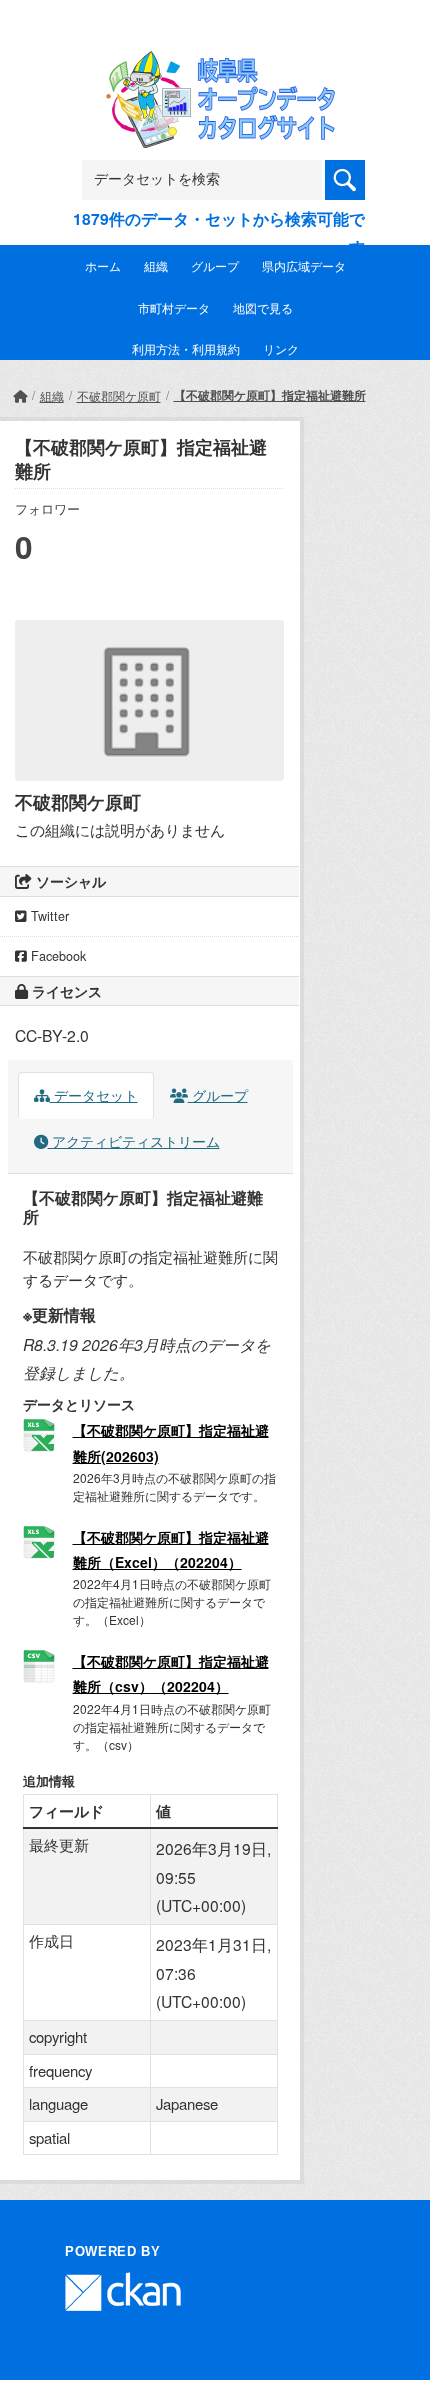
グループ (215, 265)
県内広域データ (304, 265)
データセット (94, 1095)
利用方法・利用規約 (186, 348)
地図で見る (263, 307)
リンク (281, 348)
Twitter (48, 916)
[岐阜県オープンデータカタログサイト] (215, 64)
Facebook (56, 956)
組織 (156, 265)
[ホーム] (20, 395)
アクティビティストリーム (134, 1141)
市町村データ (174, 307)
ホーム (103, 265)
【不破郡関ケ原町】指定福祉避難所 (270, 395)
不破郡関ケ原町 (119, 395)
